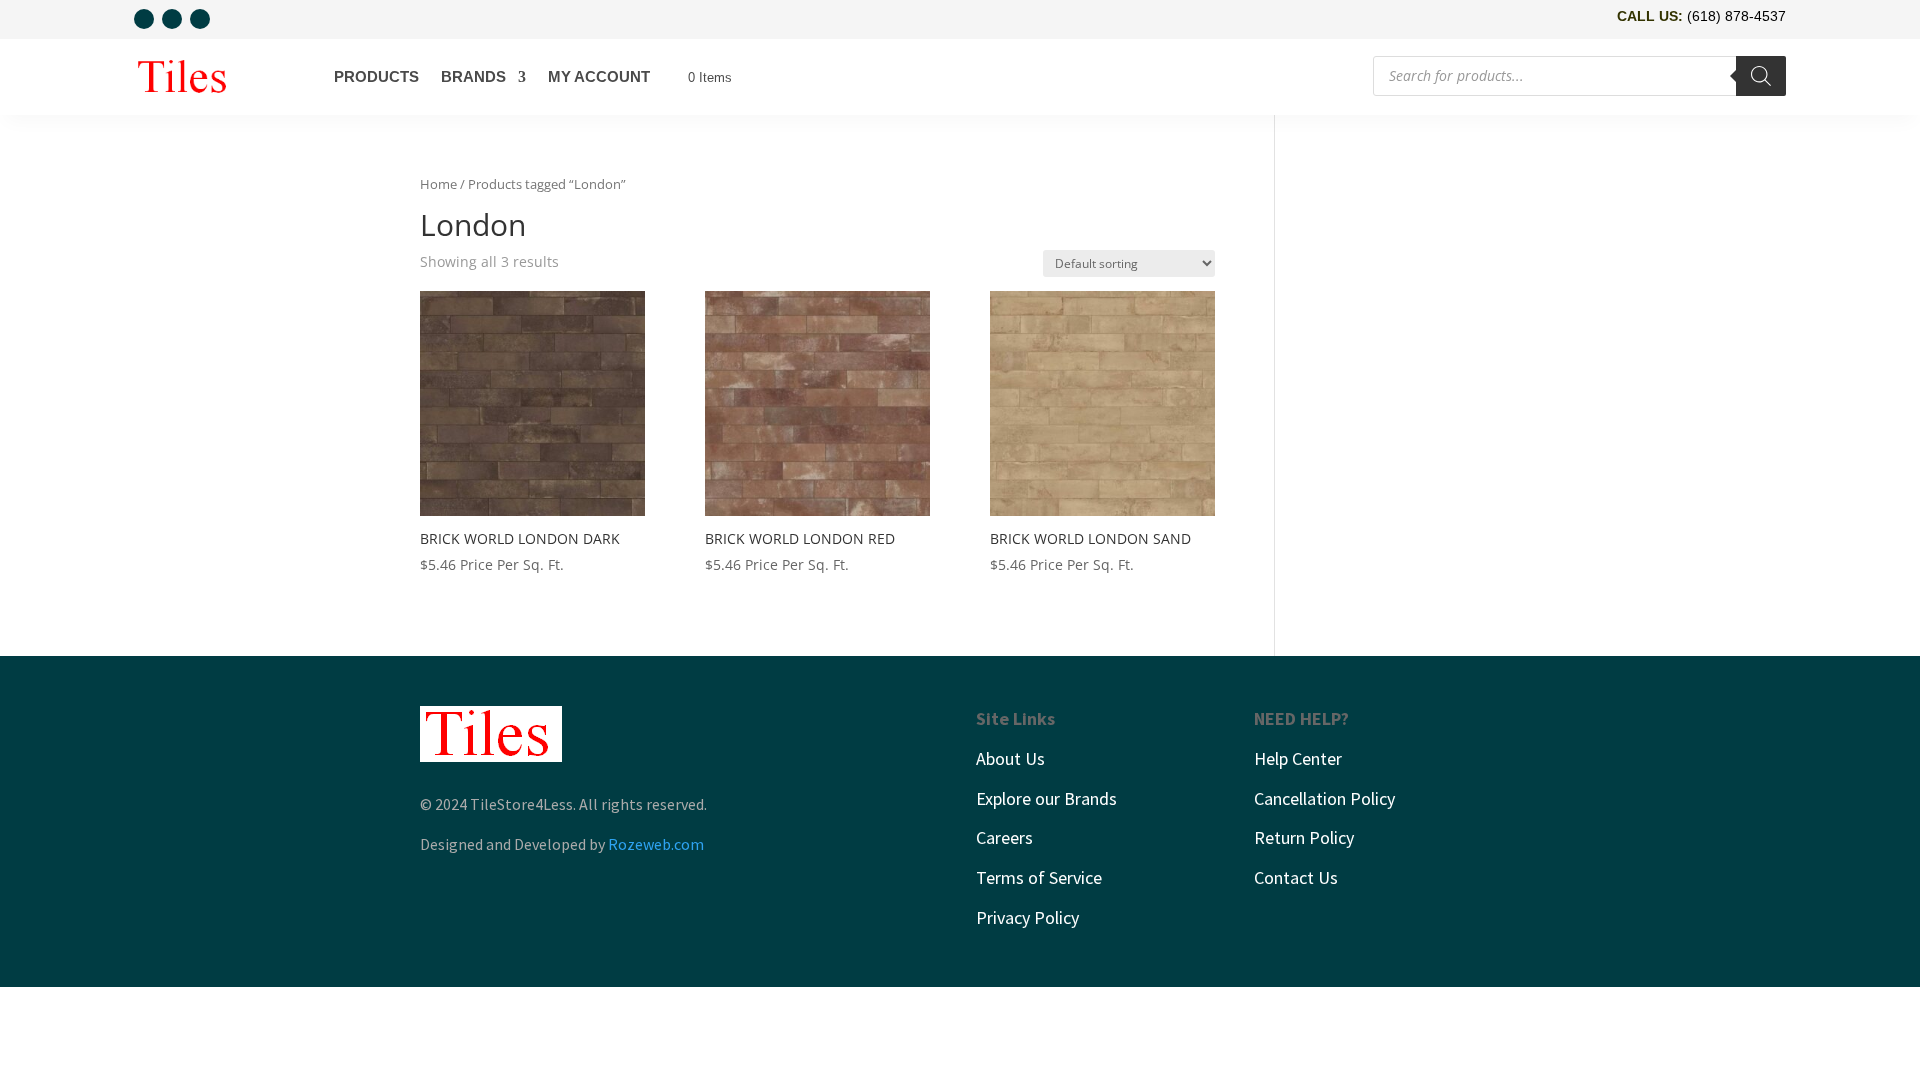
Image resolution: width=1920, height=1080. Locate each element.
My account (599, 76)
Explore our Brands (1046, 798)
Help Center (1298, 758)
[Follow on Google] (200, 19)
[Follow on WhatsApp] (144, 19)
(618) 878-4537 (1736, 16)
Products (376, 76)
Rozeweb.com (656, 844)
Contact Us (1296, 877)
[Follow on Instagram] (172, 19)
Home (438, 184)
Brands (473, 76)
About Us (1010, 758)
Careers (1004, 837)
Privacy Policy (1027, 917)
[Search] (1761, 76)
